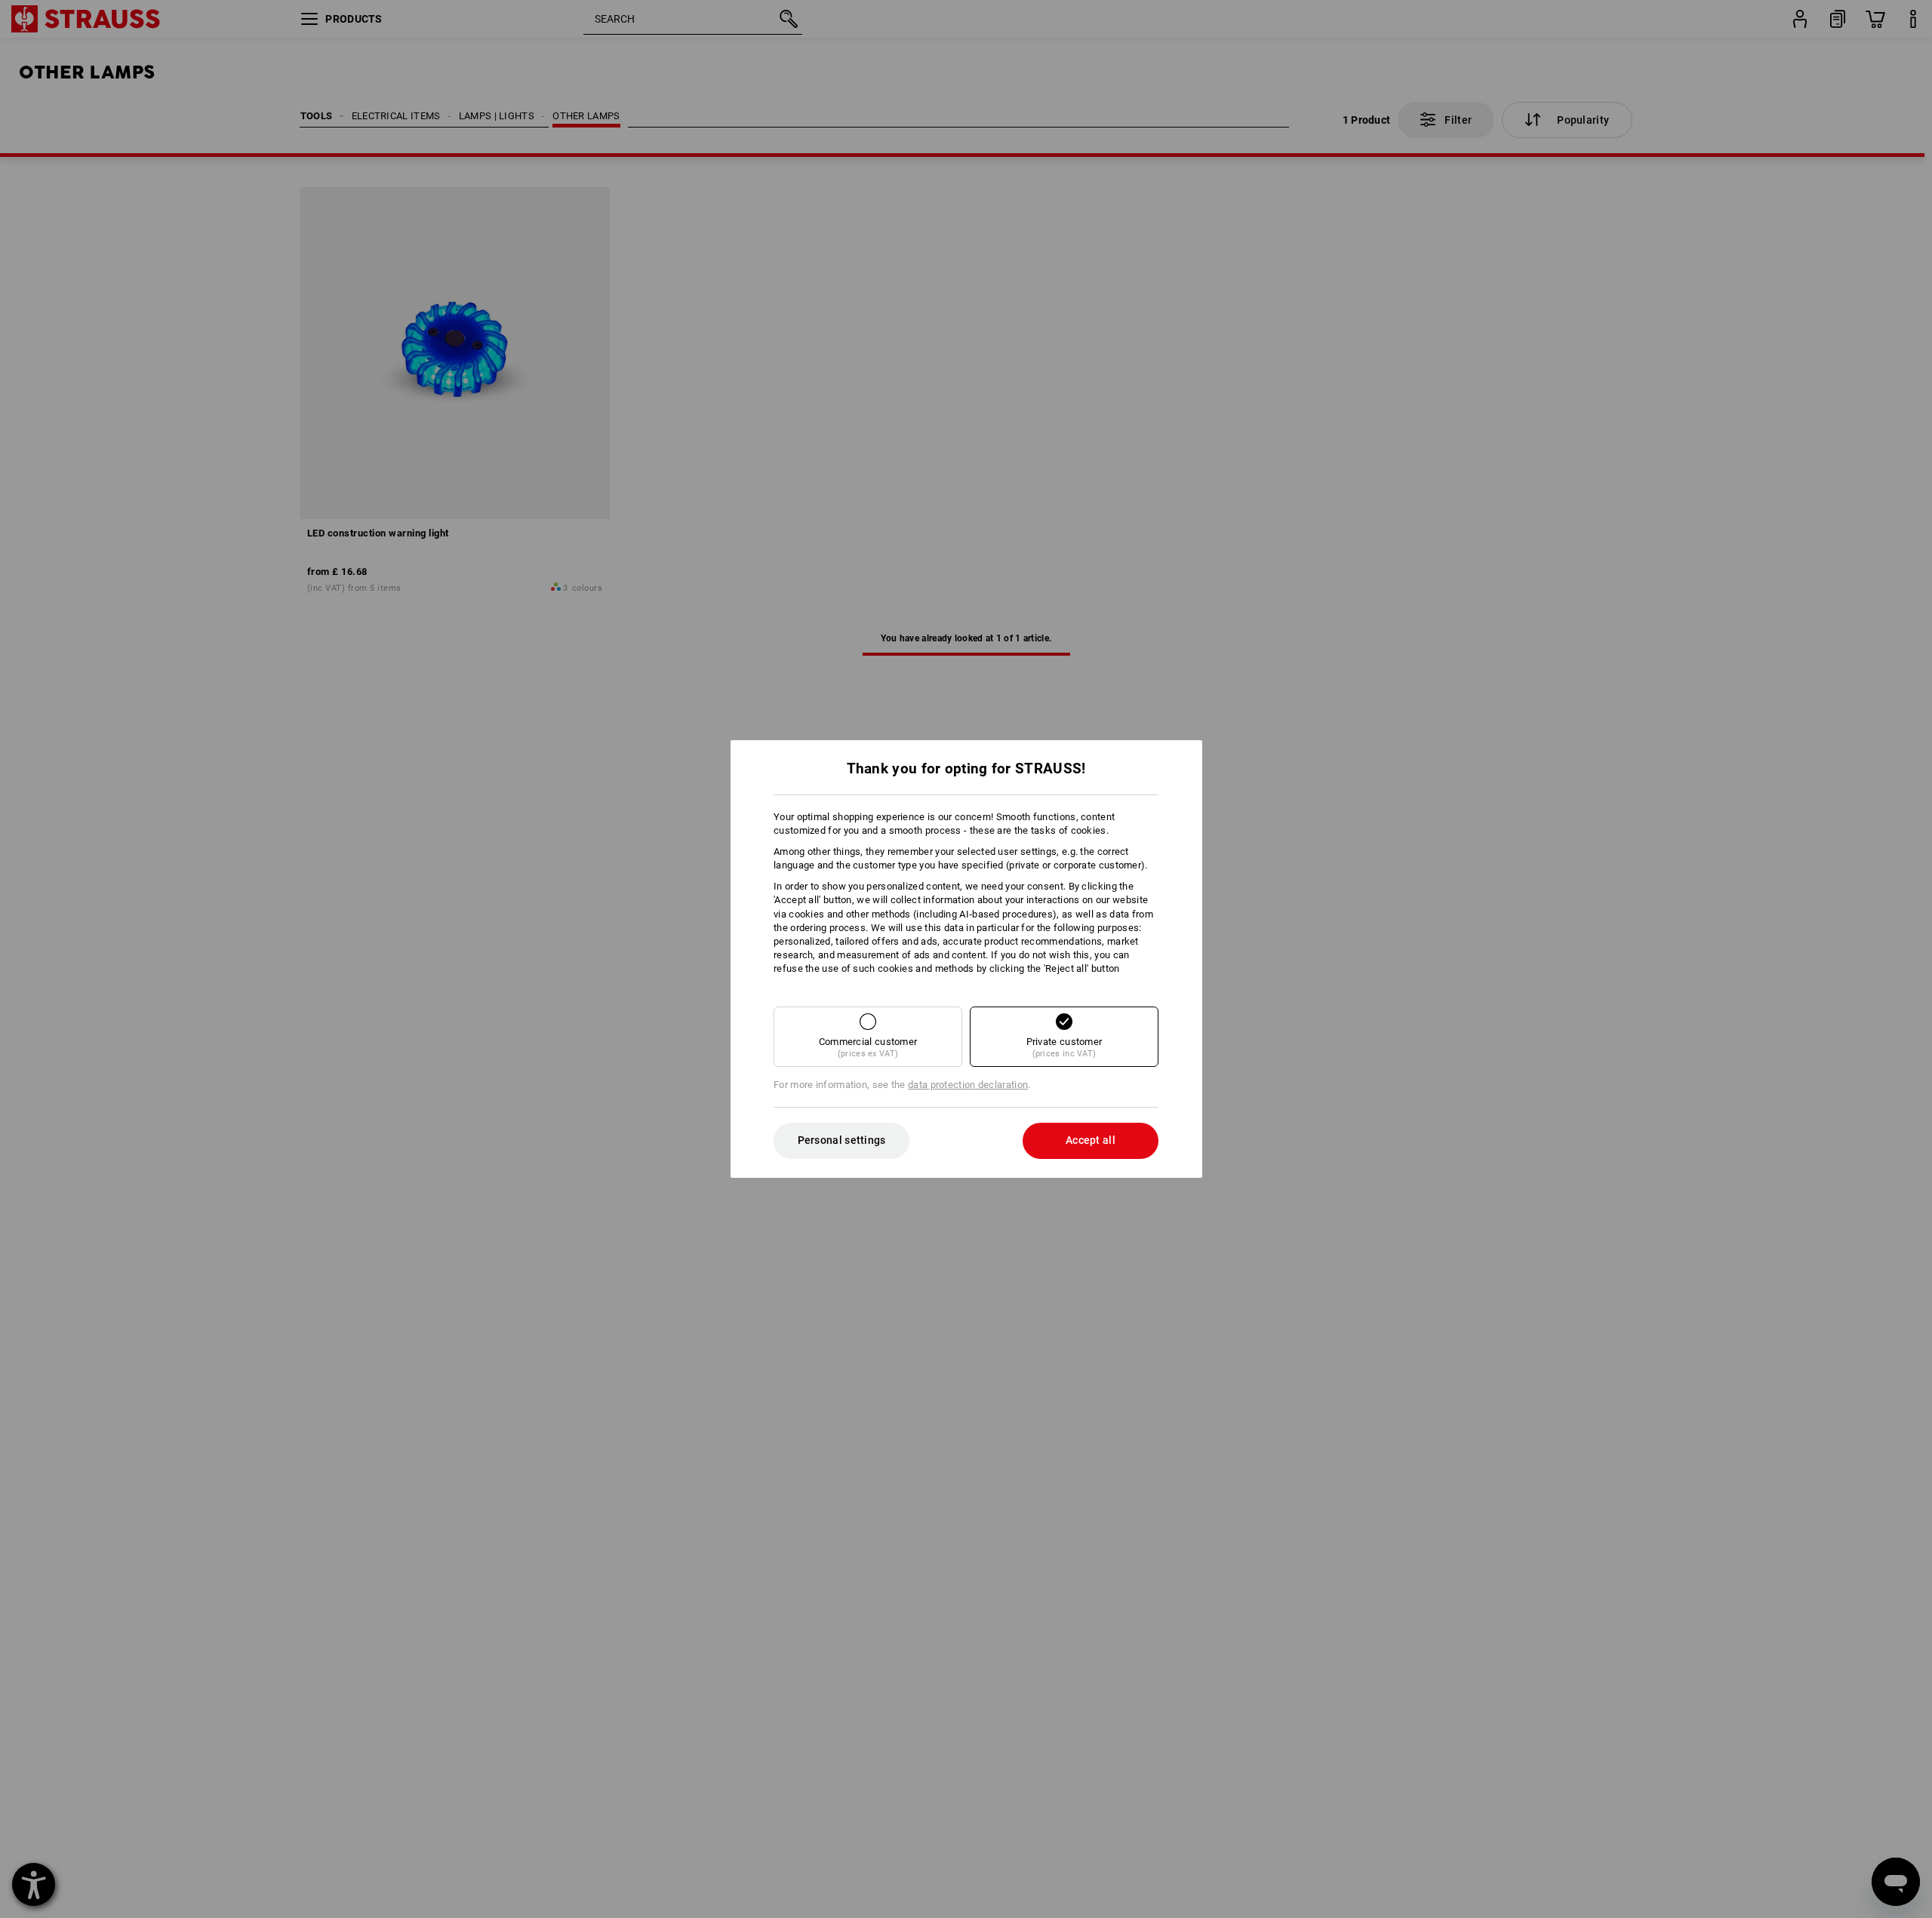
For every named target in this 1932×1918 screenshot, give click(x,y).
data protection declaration (968, 1085)
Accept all (1091, 1140)
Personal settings (842, 1140)
